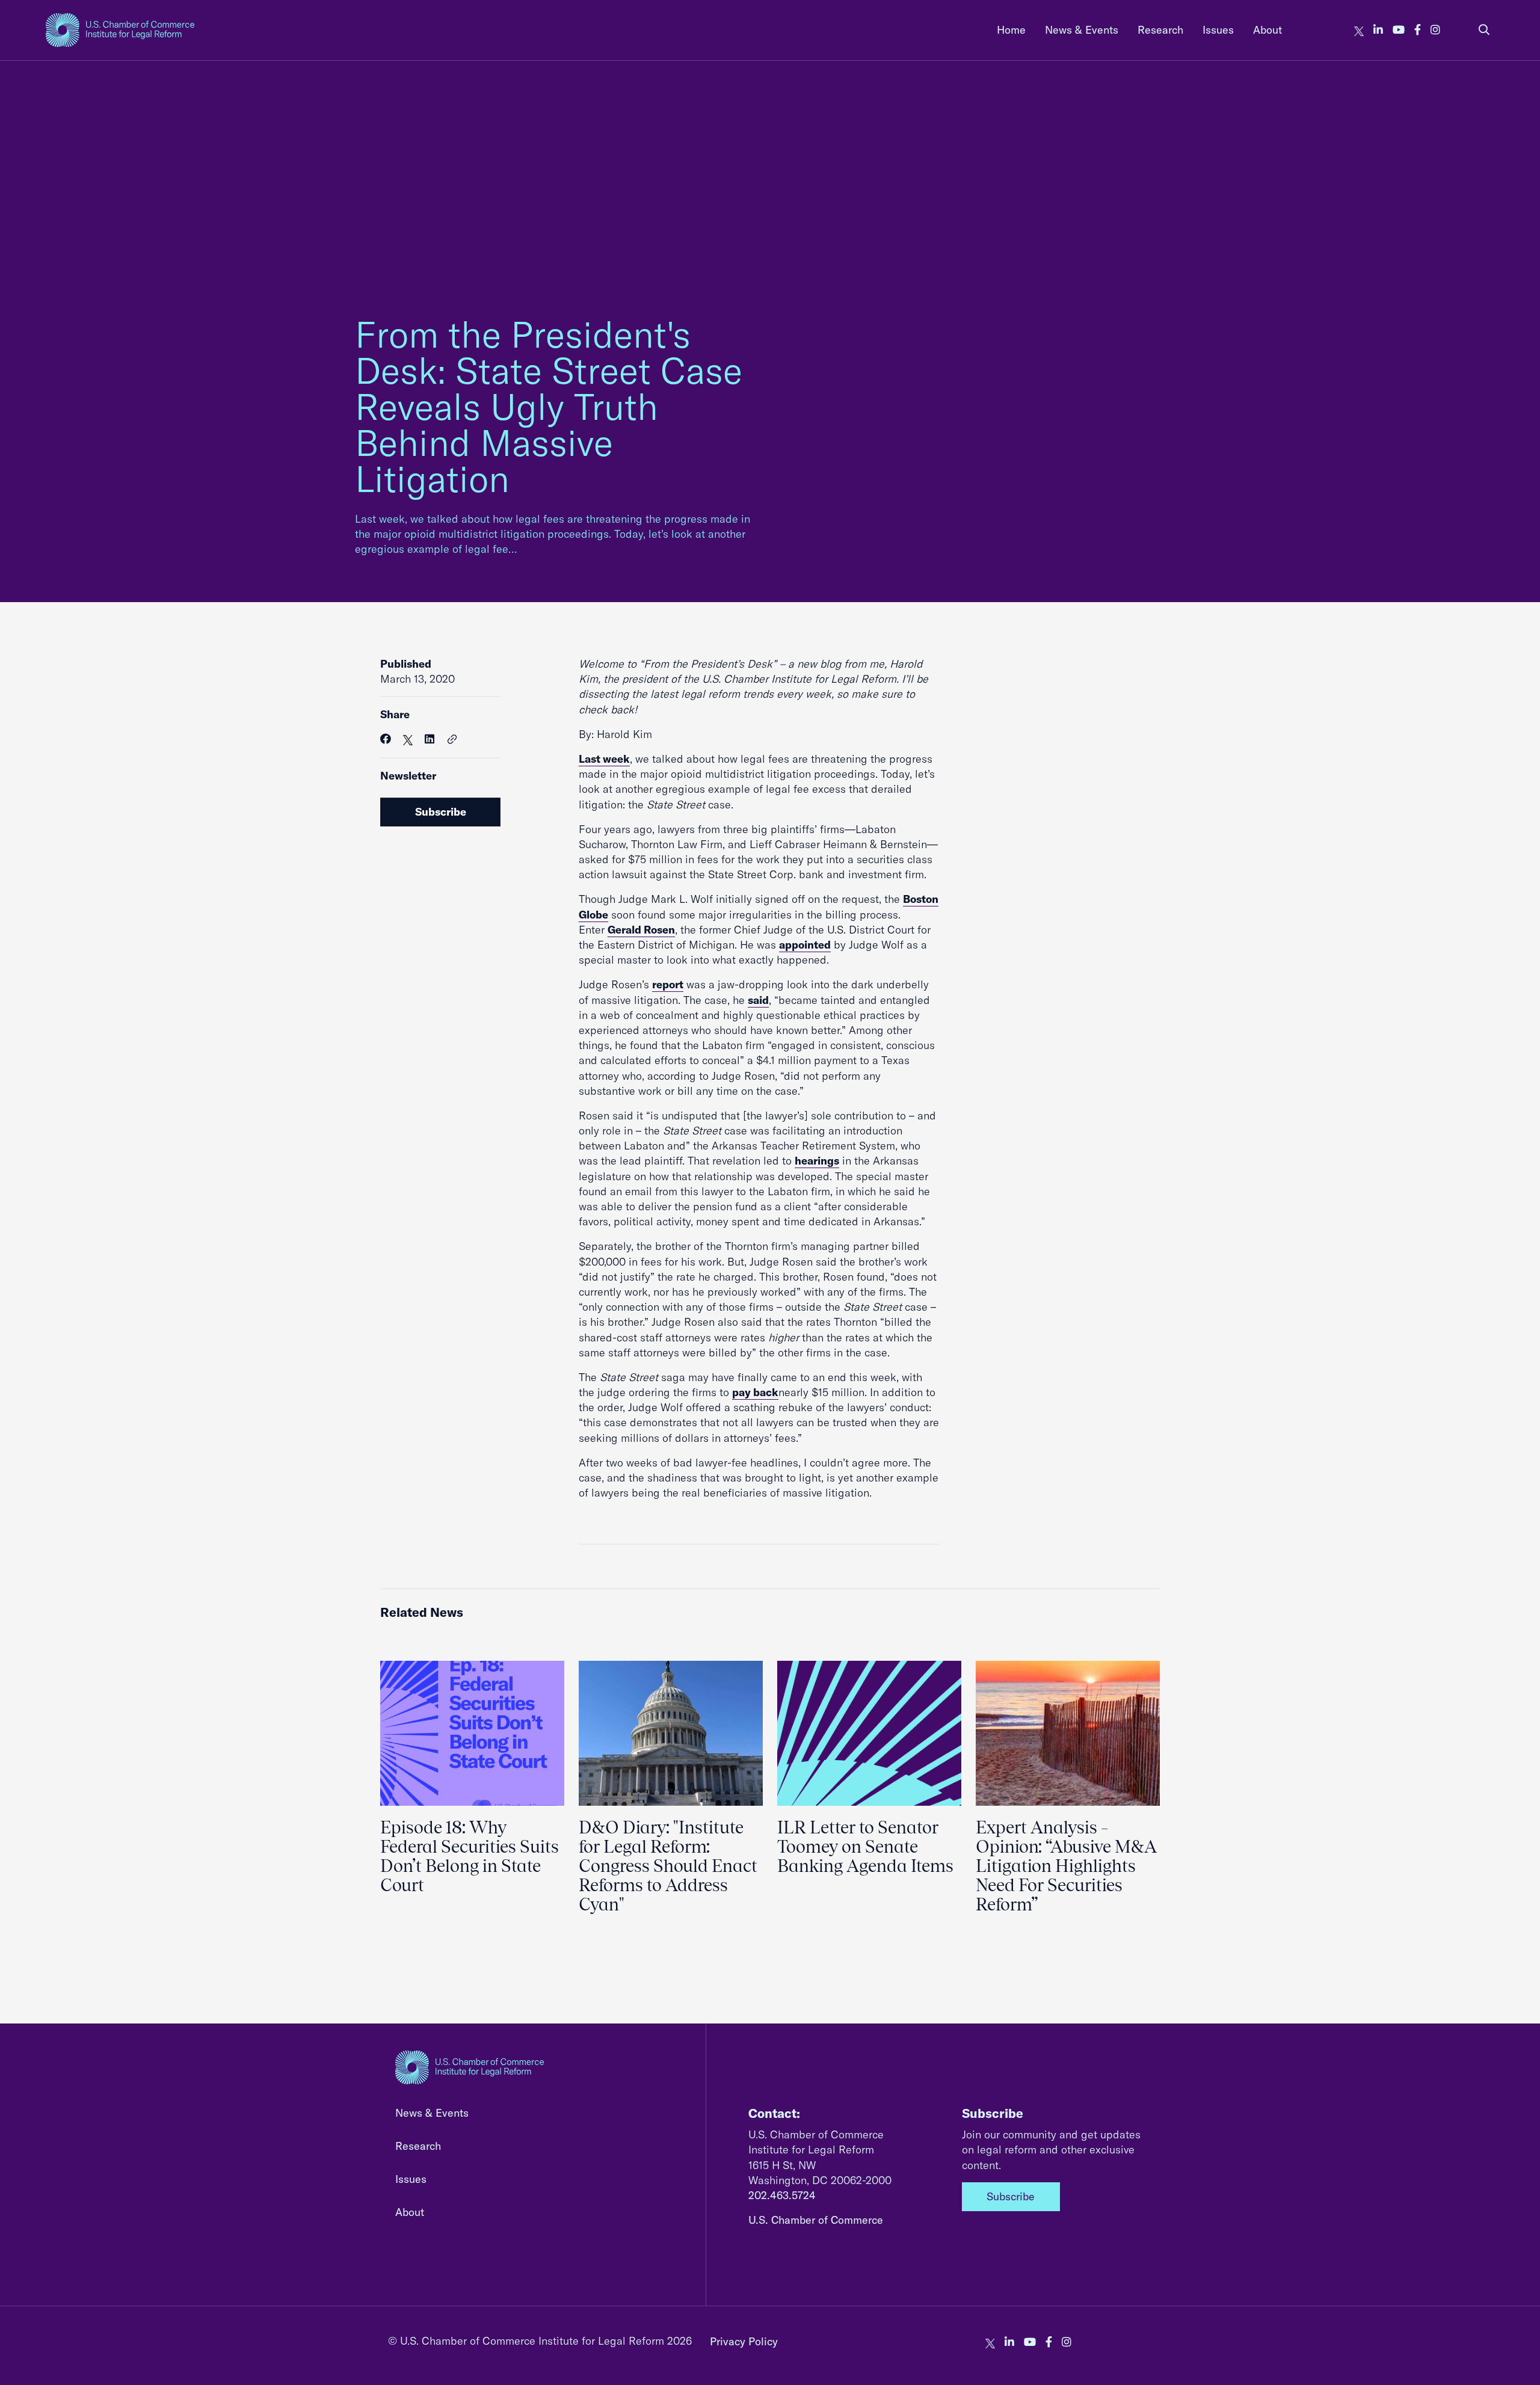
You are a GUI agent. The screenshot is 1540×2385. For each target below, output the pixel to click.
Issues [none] (1218, 30)
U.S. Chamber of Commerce (816, 2220)
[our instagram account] (1435, 30)
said (758, 1000)
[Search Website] (1484, 30)
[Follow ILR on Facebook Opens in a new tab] (1418, 30)
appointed (805, 945)
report (668, 984)
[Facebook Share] (386, 739)
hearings (817, 1161)
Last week (604, 759)
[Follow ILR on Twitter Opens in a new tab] (1359, 30)
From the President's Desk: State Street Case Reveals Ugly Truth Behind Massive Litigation (549, 406)
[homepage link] (120, 30)
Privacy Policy (744, 2341)
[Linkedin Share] (430, 739)
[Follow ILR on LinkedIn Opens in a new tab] (1378, 30)
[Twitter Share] (408, 739)
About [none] (1267, 30)
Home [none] (1011, 30)
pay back (755, 1392)
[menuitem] (1011, 30)
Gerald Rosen (641, 930)
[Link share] (452, 740)
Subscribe (441, 812)
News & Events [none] (1082, 30)
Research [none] (1160, 30)
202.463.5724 (782, 2195)
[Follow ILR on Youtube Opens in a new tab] (1399, 30)
